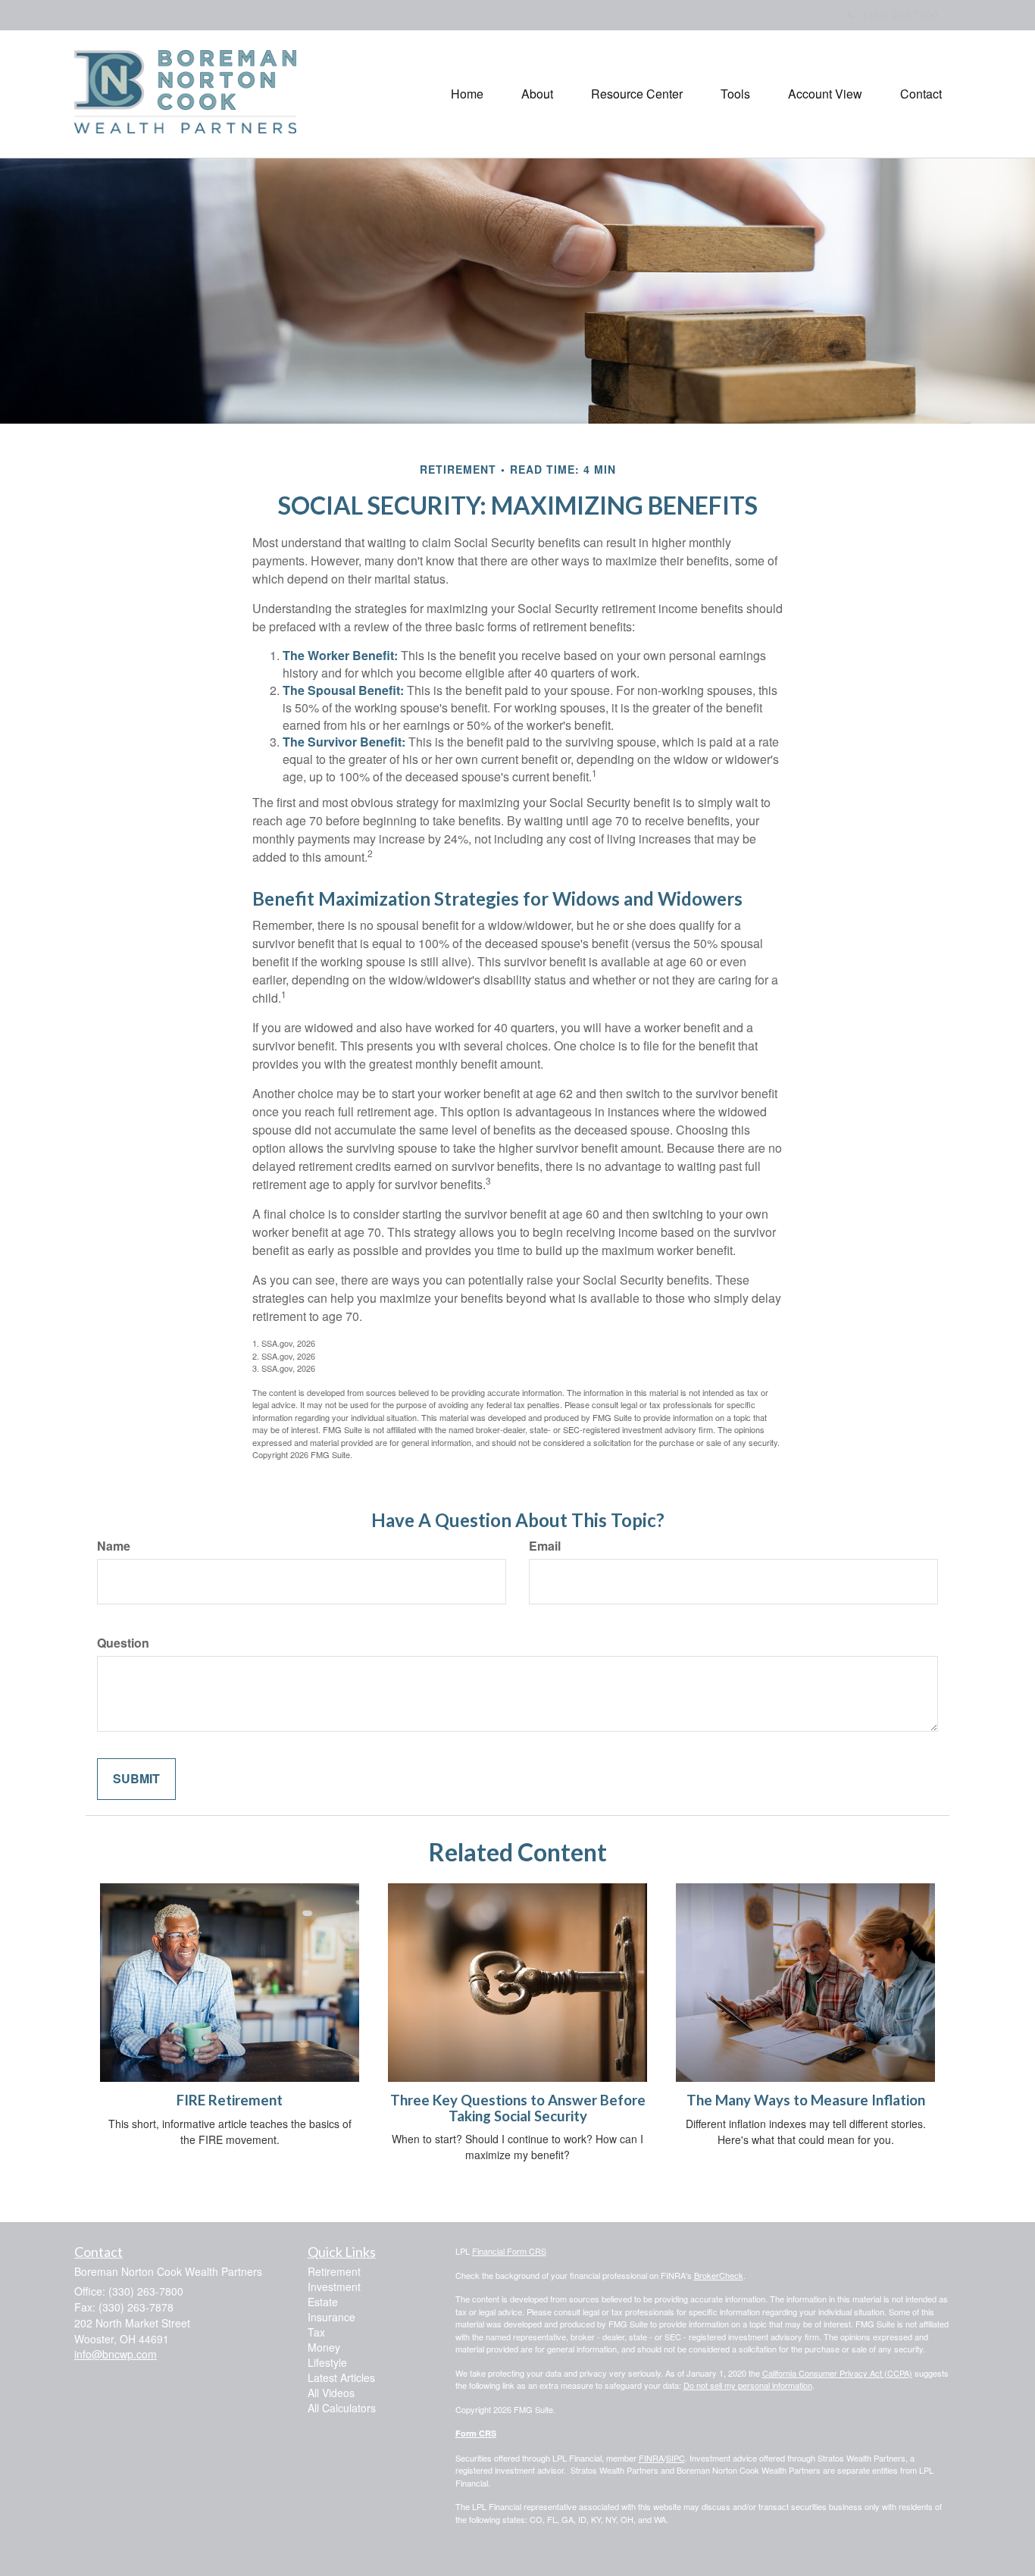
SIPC (675, 2458)
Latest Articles (341, 2377)
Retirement (334, 2271)
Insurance (331, 2317)
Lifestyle (327, 2362)
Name (114, 1546)
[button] (537, 94)
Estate (323, 2302)
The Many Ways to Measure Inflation (806, 2100)
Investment (334, 2286)
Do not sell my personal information (748, 2385)
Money (324, 2347)
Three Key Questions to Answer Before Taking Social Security (518, 2108)
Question (123, 1643)
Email (545, 1546)
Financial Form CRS (509, 2251)
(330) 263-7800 (901, 14)
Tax (316, 2332)
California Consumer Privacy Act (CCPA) (837, 2373)
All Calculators (342, 2408)
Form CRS (476, 2433)
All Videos (331, 2393)
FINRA (651, 2458)
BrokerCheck (719, 2275)
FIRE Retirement (230, 2100)
